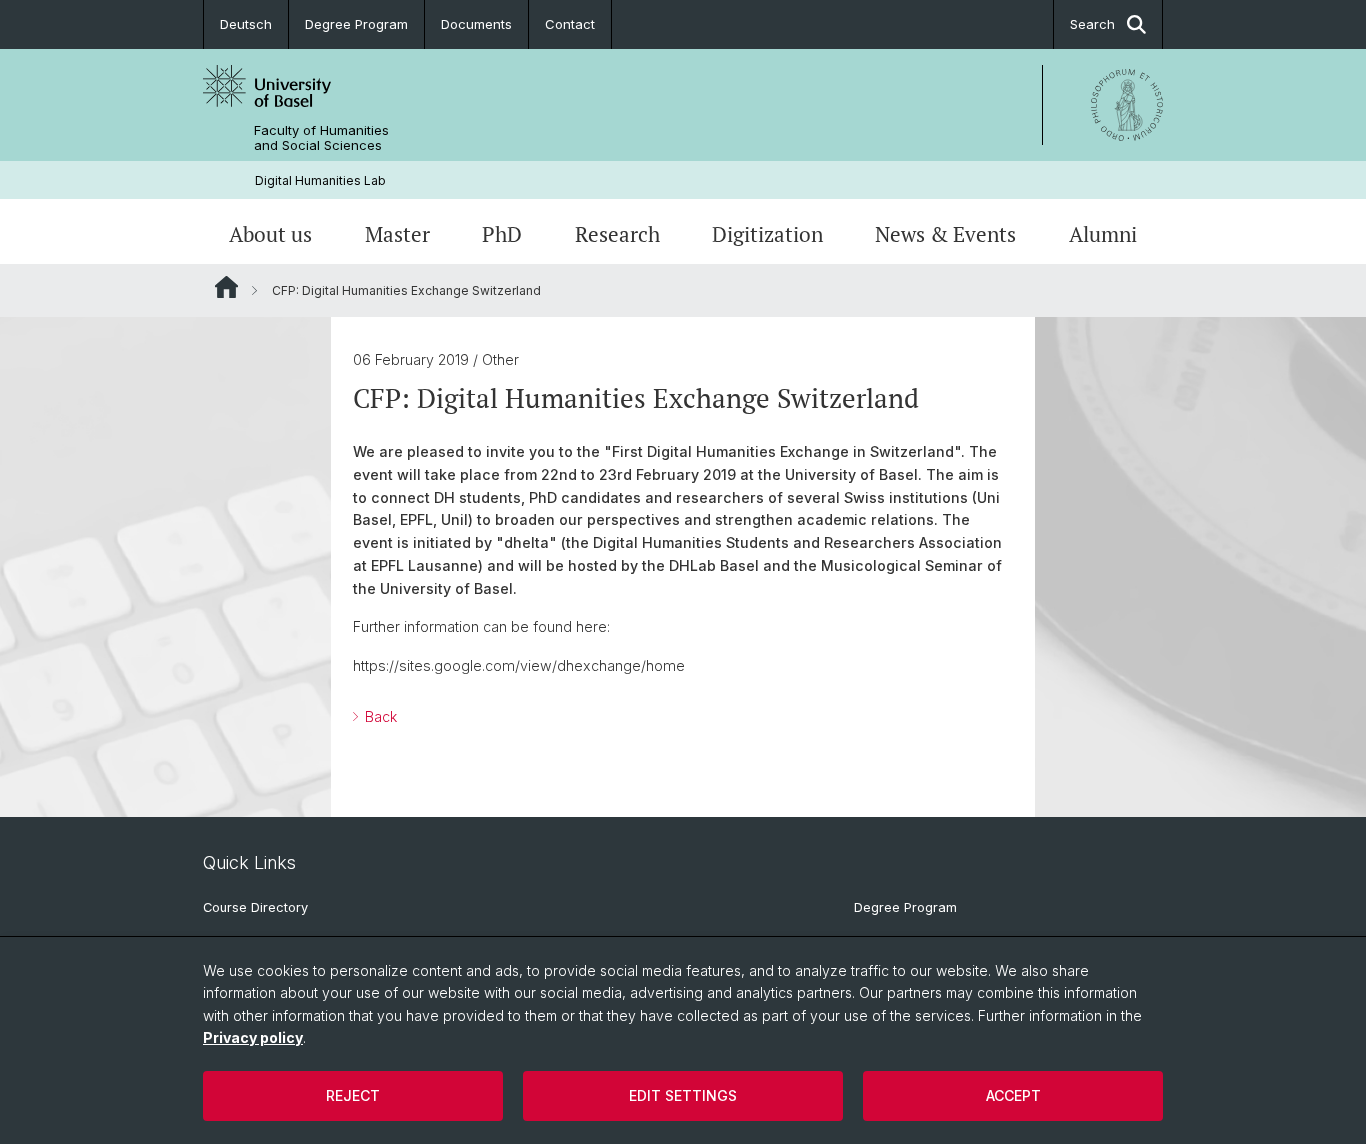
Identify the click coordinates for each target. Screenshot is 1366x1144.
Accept (1013, 1095)
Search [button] (1092, 24)
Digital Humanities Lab (320, 180)
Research (617, 234)
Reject (353, 1095)
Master (397, 234)
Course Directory (255, 907)
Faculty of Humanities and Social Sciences (321, 138)
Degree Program (356, 24)
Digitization (767, 234)
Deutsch (246, 24)
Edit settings (683, 1095)
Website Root (226, 287)
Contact (570, 24)
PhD (502, 234)
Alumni (1103, 234)
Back (379, 716)
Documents (476, 24)
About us (270, 234)
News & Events (945, 234)
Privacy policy (253, 1037)
